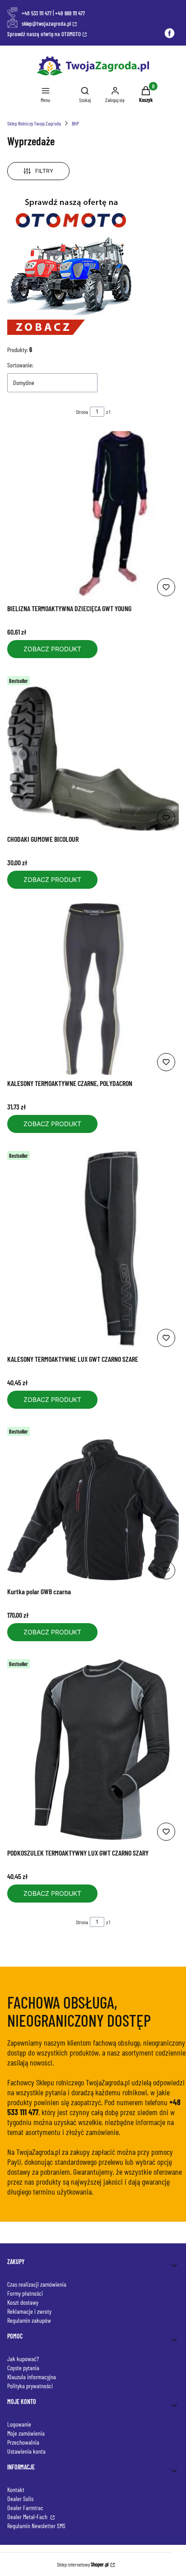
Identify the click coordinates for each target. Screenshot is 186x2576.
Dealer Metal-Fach (28, 2517)
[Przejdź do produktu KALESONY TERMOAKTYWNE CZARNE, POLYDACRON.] (93, 989)
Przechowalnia (23, 2442)
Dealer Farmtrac (25, 2508)
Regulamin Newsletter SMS (36, 2526)
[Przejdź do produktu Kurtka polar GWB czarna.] (93, 1503)
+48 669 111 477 (70, 13)
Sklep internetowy (83, 2564)
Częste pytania (23, 2368)
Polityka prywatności (30, 2386)
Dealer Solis (20, 2499)
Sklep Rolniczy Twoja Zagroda (34, 123)
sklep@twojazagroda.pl (46, 23)
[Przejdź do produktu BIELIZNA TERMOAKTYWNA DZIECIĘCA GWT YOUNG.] (93, 515)
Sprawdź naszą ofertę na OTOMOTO (44, 34)
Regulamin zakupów (29, 2320)
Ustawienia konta (26, 2451)
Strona (82, 412)
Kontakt (16, 2490)
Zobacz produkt (52, 649)
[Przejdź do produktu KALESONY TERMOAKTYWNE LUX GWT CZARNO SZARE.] (93, 1249)
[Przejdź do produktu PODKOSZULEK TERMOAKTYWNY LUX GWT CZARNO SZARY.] (93, 1750)
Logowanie (19, 2424)
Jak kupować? (23, 2359)
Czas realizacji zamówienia (37, 2284)
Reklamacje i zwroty (29, 2311)
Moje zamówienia (26, 2433)
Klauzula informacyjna (32, 2377)
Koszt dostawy (23, 2302)
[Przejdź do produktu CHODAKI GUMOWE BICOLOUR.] (93, 752)
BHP (75, 123)
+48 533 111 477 (37, 13)
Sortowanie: (20, 365)
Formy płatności (25, 2293)
